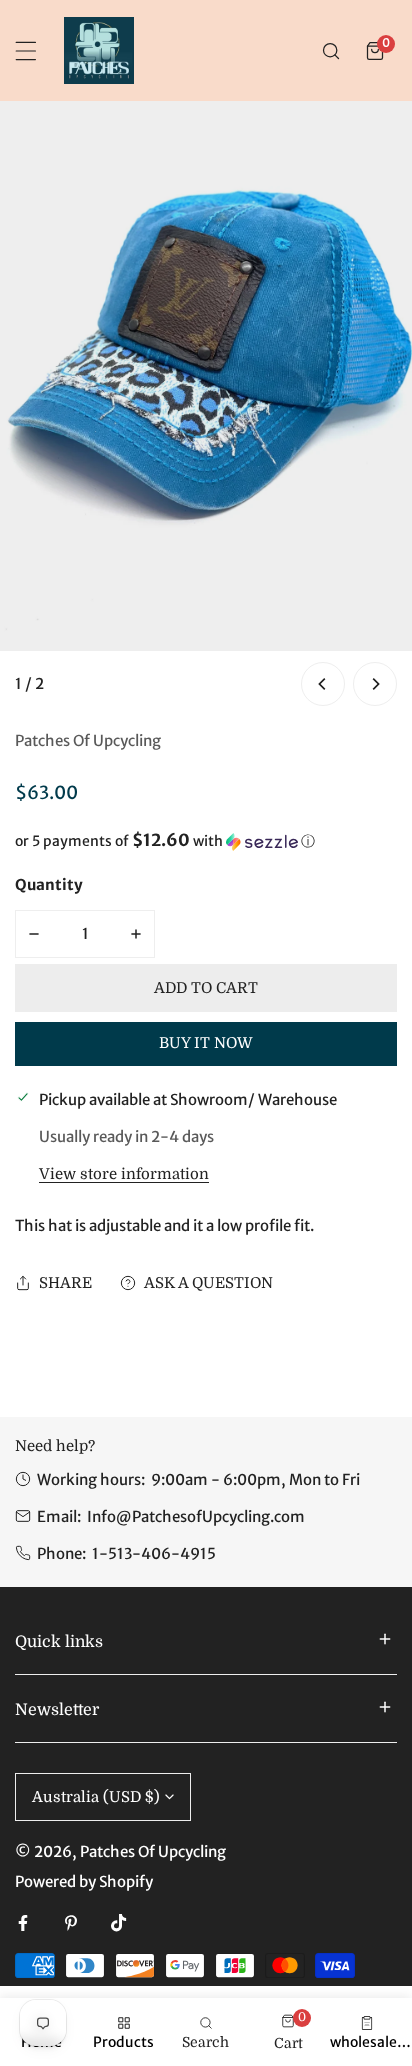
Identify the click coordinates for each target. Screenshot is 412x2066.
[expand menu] (26, 51)
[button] (375, 51)
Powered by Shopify (84, 1881)
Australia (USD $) (96, 1797)
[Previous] (323, 684)
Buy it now (206, 1043)
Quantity (49, 884)
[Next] (375, 684)
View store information (124, 1174)
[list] (206, 405)
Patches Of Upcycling (88, 740)
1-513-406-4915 (154, 1553)
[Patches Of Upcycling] (99, 50)
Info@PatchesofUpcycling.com (196, 1516)
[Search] (331, 51)
